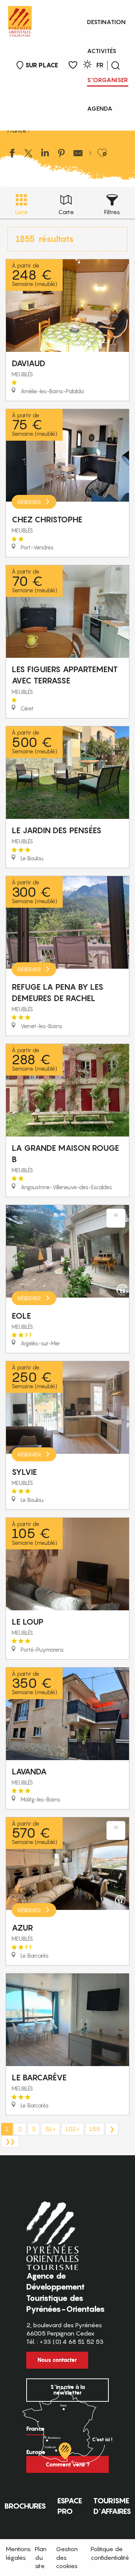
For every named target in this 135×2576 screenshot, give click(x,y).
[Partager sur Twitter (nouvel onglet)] (28, 154)
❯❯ (10, 2141)
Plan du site (41, 2557)
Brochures (25, 2506)
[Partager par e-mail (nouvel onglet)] (78, 154)
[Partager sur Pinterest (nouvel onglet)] (61, 154)
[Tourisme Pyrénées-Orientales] (20, 20)
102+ (73, 2129)
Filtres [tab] (112, 212)
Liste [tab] (21, 212)
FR (100, 65)
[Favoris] (73, 65)
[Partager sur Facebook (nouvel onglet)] (12, 154)
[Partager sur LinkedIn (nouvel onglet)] (45, 154)
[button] (115, 65)
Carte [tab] (66, 212)
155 (95, 2129)
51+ (50, 2129)
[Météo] (87, 66)
